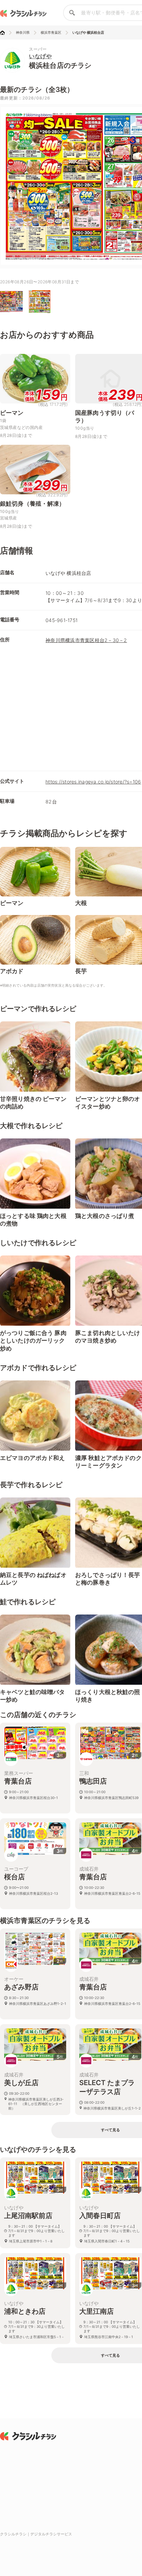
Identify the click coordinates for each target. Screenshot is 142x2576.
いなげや (40, 56)
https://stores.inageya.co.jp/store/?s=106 (93, 782)
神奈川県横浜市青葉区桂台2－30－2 (86, 640)
